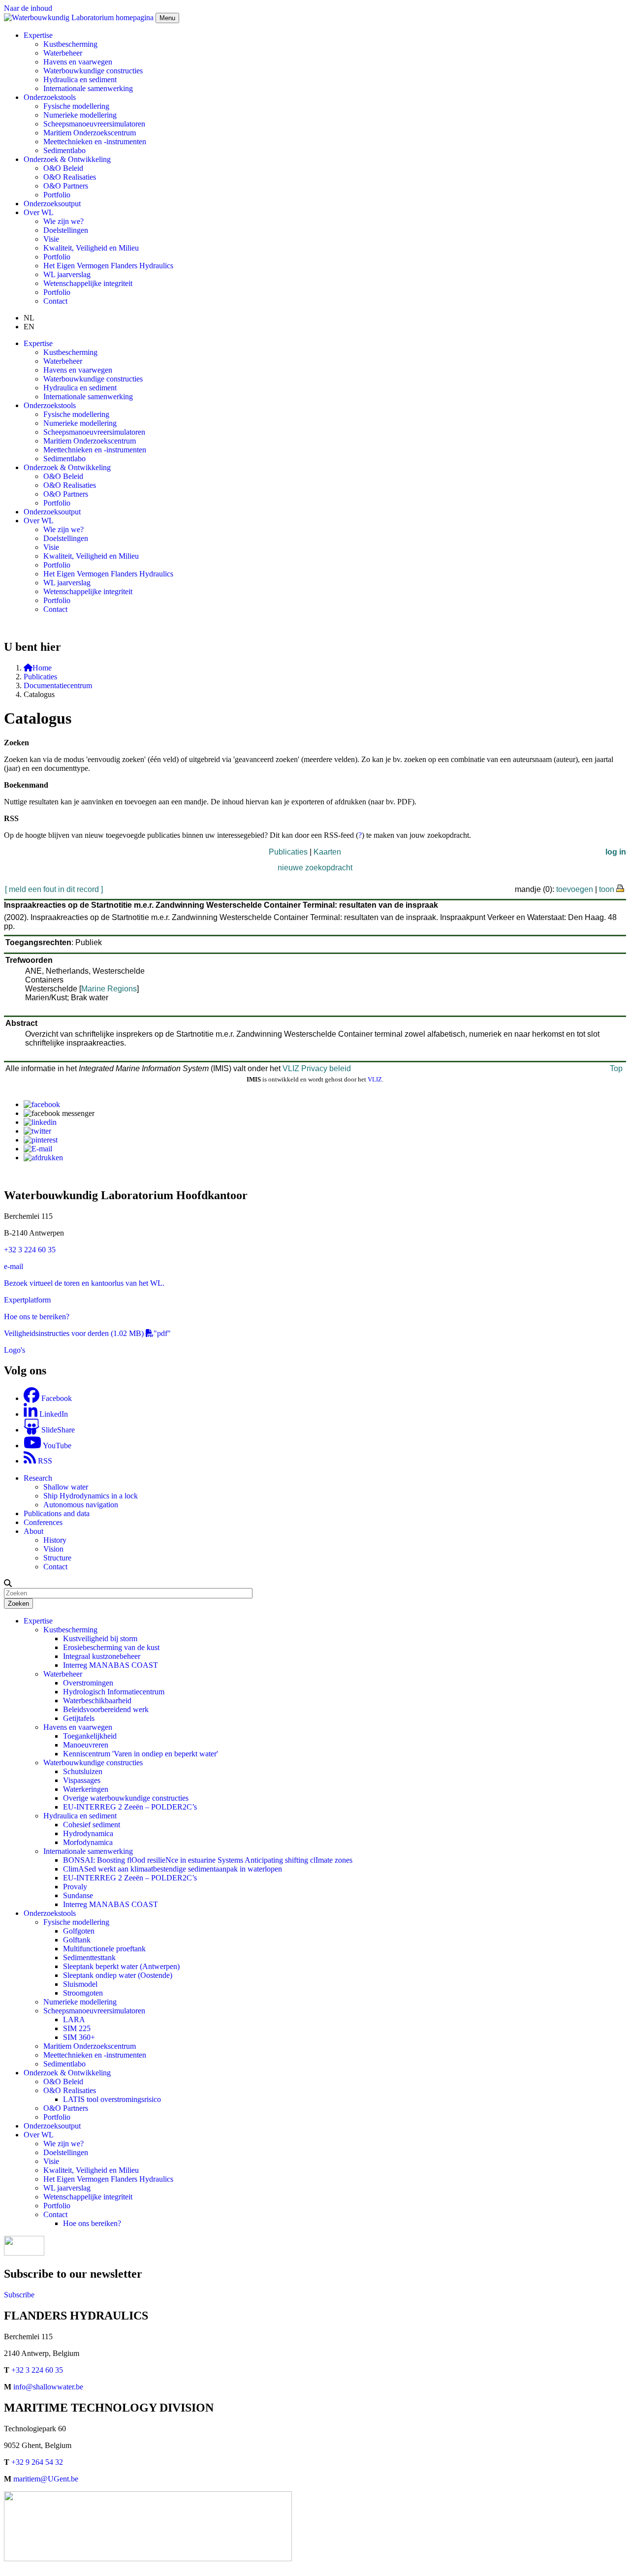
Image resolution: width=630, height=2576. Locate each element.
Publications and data (57, 1513)
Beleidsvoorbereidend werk (106, 1709)
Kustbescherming (70, 44)
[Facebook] (42, 1104)
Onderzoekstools (50, 1913)
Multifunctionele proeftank (104, 1949)
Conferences (43, 1522)
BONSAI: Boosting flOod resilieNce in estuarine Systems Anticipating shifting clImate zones (208, 1860)
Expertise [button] (38, 35)
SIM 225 (77, 2028)
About (33, 1531)
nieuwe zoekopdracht (315, 868)
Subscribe (19, 2295)
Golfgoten (79, 1931)
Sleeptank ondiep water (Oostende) (118, 1975)
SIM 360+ (79, 2037)
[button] (8, 1583)
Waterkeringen (86, 1789)
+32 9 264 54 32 (37, 2462)
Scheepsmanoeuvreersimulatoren (94, 124)
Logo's (15, 1350)
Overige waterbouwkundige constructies (126, 1798)
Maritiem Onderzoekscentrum (90, 133)
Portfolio (57, 195)
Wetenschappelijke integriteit (88, 283)
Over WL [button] (39, 212)
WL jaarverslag (67, 274)
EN (29, 327)
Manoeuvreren (86, 1745)
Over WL (39, 2135)
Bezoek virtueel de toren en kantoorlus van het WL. (84, 1283)
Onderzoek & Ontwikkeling (67, 2073)
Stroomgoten (83, 1993)
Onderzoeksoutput (52, 204)
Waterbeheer (63, 53)
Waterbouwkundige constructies (93, 71)
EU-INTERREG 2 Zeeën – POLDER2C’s (130, 1807)
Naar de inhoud (28, 8)
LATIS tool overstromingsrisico (112, 2099)
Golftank (77, 1940)
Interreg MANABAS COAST (110, 1665)
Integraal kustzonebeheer (102, 1656)
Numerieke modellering (80, 115)
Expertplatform (27, 1300)
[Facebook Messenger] (59, 1113)
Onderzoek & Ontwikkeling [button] (67, 159)
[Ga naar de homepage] (80, 17)
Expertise (38, 1621)
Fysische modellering (76, 106)
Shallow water (66, 1487)
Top (616, 1068)
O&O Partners (66, 186)
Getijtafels (79, 1718)
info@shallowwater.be (48, 2387)
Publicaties (40, 677)
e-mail (14, 1266)
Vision (53, 1549)
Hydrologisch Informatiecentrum (114, 1692)
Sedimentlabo (64, 150)
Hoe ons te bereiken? (37, 1317)
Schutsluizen (83, 1771)
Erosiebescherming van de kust (111, 1647)
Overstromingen (88, 1683)
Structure (57, 1558)
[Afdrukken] (43, 1158)
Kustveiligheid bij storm (100, 1638)
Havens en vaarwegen (78, 62)
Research (38, 1478)
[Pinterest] (41, 1140)
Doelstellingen (66, 230)
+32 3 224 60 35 (30, 1250)
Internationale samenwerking (88, 88)
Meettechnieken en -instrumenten (95, 142)
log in (616, 852)
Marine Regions (109, 989)
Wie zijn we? (63, 221)
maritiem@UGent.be (46, 2479)
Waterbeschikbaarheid (97, 1701)
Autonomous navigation (81, 1505)
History (55, 1540)
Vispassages (82, 1780)
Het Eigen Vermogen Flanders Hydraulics (108, 266)
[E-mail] (38, 1149)
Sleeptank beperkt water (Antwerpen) (121, 1966)
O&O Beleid (63, 168)
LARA (74, 2019)
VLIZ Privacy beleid (317, 1068)
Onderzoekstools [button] (50, 97)
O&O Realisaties (70, 177)
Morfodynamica (88, 1842)
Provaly (75, 1887)
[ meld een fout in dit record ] (54, 889)
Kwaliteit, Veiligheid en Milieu (91, 248)
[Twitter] (37, 1131)
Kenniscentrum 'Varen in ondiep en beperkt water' (141, 1754)
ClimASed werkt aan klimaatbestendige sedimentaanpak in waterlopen (173, 1869)
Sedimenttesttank (89, 1957)
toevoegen (575, 889)
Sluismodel (80, 1984)
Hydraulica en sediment (80, 80)
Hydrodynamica (88, 1833)
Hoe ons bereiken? (92, 2223)
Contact (55, 301)
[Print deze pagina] (621, 888)
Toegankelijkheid (90, 1736)
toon (607, 889)
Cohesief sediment (92, 1825)
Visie (51, 239)
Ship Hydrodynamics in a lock (91, 1496)
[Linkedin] (40, 1122)
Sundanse (78, 1895)
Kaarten (327, 852)
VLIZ (375, 1079)
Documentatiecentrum (58, 685)
